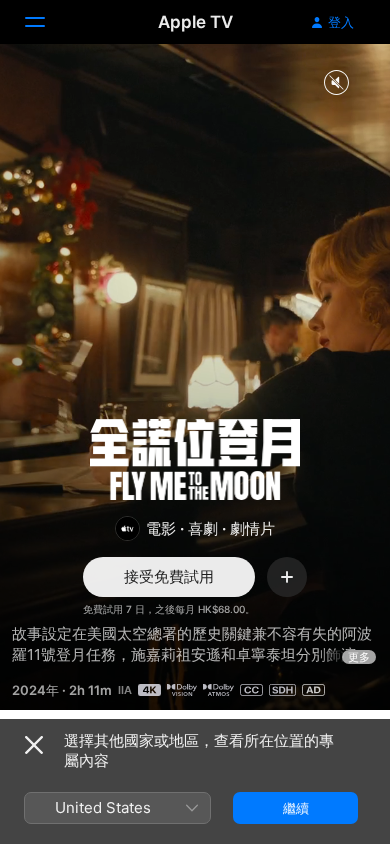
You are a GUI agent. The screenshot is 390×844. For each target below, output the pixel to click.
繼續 (296, 808)
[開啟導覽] (47, 22)
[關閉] (34, 745)
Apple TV (195, 22)
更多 (359, 657)
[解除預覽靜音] (336, 83)
